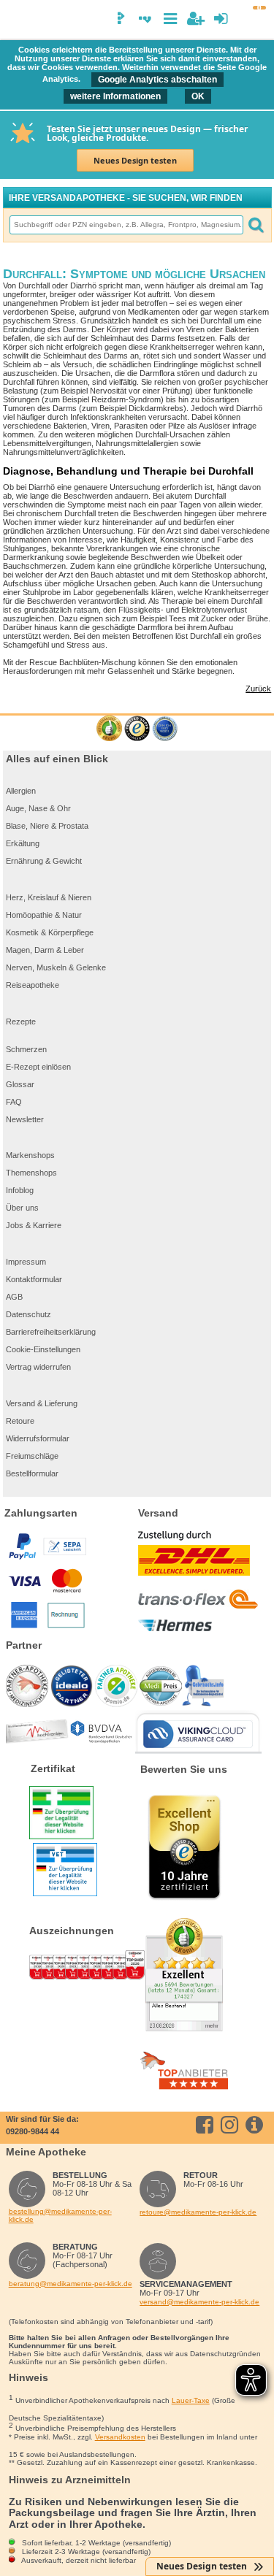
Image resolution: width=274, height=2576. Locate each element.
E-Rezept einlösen (38, 1067)
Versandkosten (120, 2437)
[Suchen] (256, 225)
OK (198, 96)
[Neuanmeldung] (195, 19)
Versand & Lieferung (42, 1403)
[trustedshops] (137, 729)
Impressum (26, 1262)
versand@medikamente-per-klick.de (199, 2302)
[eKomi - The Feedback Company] (109, 729)
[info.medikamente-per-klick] (257, 2125)
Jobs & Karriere (34, 1225)
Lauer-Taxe (191, 2400)
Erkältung (23, 843)
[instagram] (232, 2125)
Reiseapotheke (33, 985)
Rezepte (21, 1021)
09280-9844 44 (33, 2131)
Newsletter (25, 1119)
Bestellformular (32, 1473)
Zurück (258, 689)
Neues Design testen (135, 160)
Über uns (22, 1208)
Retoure (20, 1421)
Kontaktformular (34, 1279)
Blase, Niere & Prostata (47, 826)
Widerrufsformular (38, 1438)
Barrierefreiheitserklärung (51, 1332)
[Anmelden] (221, 19)
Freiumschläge (32, 1456)
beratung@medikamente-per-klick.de (71, 2284)
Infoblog (20, 1190)
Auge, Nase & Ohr (38, 808)
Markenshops (30, 1155)
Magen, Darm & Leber (45, 950)
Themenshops (31, 1173)
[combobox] (126, 225)
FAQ (14, 1102)
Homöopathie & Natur (44, 915)
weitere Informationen (115, 96)
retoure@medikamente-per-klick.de (198, 2212)
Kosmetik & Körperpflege (50, 932)
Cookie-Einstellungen (43, 1349)
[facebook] (207, 2125)
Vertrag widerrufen (38, 1367)
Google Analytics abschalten (157, 80)
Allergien (21, 791)
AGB (14, 1297)
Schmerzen (26, 1049)
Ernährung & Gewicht (44, 861)
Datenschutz (28, 1314)
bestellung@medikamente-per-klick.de (60, 2215)
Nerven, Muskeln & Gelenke (56, 967)
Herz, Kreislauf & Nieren (49, 897)
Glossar (20, 1084)
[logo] (17, 20)
